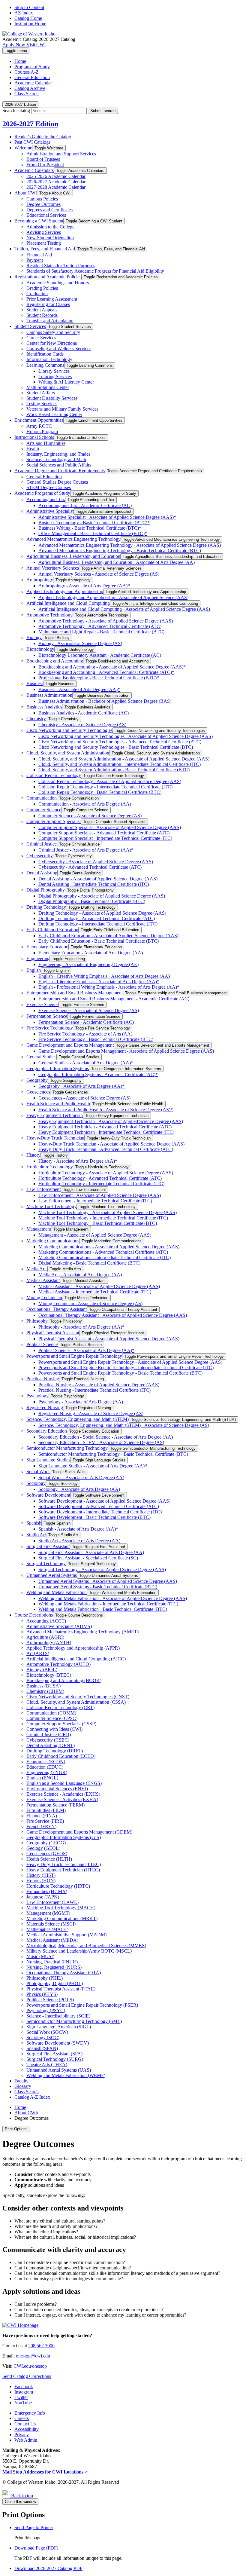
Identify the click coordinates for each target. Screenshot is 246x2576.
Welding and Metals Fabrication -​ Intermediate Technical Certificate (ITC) (108, 1604)
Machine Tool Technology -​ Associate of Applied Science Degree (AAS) (108, 1212)
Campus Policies (42, 199)
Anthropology (40, 580)
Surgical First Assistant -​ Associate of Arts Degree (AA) (91, 1552)
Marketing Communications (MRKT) (62, 1918)
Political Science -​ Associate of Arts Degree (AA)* (86, 1350)
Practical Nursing (43, 1379)
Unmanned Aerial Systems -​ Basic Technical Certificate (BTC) (98, 1587)
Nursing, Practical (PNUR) (52, 1962)
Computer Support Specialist (54, 821)
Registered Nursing (45, 1407)
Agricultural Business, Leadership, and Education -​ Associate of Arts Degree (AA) (117, 562)
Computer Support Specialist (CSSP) (61, 1724)
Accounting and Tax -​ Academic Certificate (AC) (85, 505)
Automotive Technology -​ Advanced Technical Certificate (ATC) (100, 626)
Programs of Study (32, 67)
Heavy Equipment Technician (55, 1115)
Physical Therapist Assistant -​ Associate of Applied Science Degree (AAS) (109, 1339)
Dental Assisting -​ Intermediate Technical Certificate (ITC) (94, 884)
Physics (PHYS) (42, 1994)
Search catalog (16, 110)
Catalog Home (28, 18)
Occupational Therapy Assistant (57, 1309)
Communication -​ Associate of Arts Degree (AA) (85, 804)
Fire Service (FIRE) (45, 1821)
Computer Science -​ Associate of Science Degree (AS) (90, 816)
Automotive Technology (49, 615)
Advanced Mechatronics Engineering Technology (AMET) (82, 1632)
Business (35, 683)
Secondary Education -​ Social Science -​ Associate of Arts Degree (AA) (106, 1437)
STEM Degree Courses (49, 487)
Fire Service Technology (50, 1028)
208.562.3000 (41, 2346)
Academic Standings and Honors (58, 283)
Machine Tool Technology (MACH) (61, 1908)
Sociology (36, 1483)
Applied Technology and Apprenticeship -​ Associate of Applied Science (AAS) (113, 597)
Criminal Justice (42, 844)
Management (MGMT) (48, 1913)
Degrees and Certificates (49, 210)
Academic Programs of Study (42, 493)
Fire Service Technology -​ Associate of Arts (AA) (85, 1034)
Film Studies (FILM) (46, 1810)
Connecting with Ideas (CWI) (54, 1729)
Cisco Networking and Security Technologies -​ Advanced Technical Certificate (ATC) (120, 742)
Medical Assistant (43, 1280)
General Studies (41, 1057)
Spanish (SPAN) (42, 2048)
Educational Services (46, 215)
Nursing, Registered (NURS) (54, 1967)
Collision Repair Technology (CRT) (60, 1707)
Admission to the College (50, 227)
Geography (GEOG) (46, 1843)
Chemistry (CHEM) (45, 1691)
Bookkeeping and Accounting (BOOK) (64, 1680)
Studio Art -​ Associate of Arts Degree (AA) (79, 1541)
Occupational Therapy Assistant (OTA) (64, 1973)
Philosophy (37, 1321)
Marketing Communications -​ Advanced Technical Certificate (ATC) (103, 1252)
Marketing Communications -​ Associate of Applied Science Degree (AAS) (109, 1247)
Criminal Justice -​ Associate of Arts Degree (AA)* (86, 850)
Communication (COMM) (51, 1713)
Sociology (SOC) (43, 2038)
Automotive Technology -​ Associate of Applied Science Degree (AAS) (106, 621)
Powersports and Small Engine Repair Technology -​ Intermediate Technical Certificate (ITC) (126, 1368)
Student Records (42, 315)
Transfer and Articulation (50, 321)
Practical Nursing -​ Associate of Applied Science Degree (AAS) (99, 1385)
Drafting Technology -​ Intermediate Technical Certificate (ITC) (98, 924)
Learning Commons (45, 365)
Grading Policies (42, 288)
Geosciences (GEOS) (47, 1854)
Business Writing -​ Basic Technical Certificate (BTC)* (90, 528)
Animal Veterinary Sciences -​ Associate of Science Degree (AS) (99, 574)
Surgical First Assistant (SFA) (54, 2054)
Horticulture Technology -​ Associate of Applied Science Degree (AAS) (106, 1173)
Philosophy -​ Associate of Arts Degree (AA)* (81, 1327)
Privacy (22, 2435)
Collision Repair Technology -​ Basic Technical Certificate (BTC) (100, 792)
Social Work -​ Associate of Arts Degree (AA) (81, 1478)
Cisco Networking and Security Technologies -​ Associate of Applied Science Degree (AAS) (126, 736)
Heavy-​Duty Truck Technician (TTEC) (64, 1864)
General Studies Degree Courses (57, 482)
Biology (34, 637)
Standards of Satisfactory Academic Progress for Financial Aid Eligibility (95, 271)
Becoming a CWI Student (39, 221)
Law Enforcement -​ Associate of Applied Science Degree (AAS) (100, 1195)
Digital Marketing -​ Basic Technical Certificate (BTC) (89, 1263)
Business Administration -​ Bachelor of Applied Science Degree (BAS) (105, 701)
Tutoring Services (55, 376)
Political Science (42, 1344)
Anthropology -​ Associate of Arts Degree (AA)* (84, 586)
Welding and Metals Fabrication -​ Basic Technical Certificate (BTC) (103, 1609)
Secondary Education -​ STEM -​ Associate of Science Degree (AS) (101, 1442)
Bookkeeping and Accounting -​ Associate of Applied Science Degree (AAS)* (112, 667)
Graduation (37, 294)
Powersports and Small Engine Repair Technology (74, 1356)
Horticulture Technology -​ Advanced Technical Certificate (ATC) (100, 1178)
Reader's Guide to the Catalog (43, 137)
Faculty (21, 2081)
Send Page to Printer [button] (34, 2527)
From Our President (45, 165)
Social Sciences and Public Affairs (59, 465)
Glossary (23, 2086)
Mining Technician (44, 1297)
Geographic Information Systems (58, 1068)
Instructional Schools (34, 437)
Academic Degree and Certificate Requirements (60, 471)
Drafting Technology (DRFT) (55, 1751)
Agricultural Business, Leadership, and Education (73, 556)
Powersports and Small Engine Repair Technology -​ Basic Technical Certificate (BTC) (120, 1373)
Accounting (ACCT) (46, 1621)
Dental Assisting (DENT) (51, 1745)
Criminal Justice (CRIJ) (49, 1735)
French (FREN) (41, 1826)
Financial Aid (39, 255)
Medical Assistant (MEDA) (52, 1940)
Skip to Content (29, 7)
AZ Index (24, 13)
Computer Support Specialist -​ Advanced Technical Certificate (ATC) (104, 833)
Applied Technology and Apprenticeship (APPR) (73, 1648)
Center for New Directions (52, 343)
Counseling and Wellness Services (59, 349)
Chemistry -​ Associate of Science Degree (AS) (82, 725)
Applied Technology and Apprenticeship (65, 591)
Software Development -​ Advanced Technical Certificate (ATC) (99, 1506)
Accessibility (27, 2429)
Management (39, 1229)
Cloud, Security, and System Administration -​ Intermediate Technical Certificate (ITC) (120, 764)
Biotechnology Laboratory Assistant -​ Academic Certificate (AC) (100, 655)
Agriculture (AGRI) (45, 1637)
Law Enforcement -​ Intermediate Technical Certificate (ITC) (95, 1201)
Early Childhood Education (52, 930)
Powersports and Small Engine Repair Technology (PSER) (82, 2005)
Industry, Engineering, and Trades (58, 454)
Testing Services (42, 404)
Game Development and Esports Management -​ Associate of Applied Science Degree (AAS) (126, 1051)
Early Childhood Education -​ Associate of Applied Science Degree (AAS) (108, 936)
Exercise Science (42, 1004)
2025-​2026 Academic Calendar (56, 176)
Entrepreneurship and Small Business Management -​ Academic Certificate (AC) (114, 999)
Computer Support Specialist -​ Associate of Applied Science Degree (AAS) (110, 827)
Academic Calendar (33, 83)
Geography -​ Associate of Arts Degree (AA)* (81, 1086)
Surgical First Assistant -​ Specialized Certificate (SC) (88, 1558)
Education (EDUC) (45, 1767)
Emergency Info (30, 2413)
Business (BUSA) (43, 1686)
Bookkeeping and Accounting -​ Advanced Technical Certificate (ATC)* (106, 672)
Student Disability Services (52, 398)
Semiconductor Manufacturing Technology (67, 1448)
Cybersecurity (40, 856)
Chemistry (36, 719)
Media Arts (37, 1269)
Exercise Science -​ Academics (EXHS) (63, 1794)
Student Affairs (41, 393)
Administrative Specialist (50, 511)
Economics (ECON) (46, 1762)
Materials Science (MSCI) (51, 1924)
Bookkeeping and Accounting (55, 661)
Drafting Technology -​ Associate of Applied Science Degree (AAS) (102, 913)
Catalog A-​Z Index (32, 2097)
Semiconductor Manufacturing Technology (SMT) (74, 2021)
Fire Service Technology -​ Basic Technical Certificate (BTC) (96, 1039)
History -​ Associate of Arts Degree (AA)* (78, 1161)
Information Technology (49, 359)
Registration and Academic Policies (48, 277)
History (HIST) (41, 1875)
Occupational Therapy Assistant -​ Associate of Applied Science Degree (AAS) (113, 1315)
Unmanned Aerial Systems (52, 1575)
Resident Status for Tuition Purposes (61, 266)
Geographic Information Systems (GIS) (64, 1837)
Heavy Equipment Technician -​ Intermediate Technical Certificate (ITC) (106, 1132)
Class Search (27, 94)
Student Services (30, 326)
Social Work (38, 1472)
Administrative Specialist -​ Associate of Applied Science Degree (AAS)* (107, 517)
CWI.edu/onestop (30, 2366)
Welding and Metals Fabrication (57, 1592)
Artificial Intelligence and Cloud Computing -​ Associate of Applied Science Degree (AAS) (124, 609)
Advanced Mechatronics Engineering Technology (73, 539)
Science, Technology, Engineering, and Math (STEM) (78, 1419)
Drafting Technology (46, 907)
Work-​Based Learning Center (54, 414)
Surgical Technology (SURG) (55, 2059)
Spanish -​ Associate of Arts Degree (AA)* (78, 1529)
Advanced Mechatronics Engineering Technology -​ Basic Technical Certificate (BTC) (120, 551)
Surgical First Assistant (48, 1546)
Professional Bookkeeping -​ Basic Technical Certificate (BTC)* (99, 678)
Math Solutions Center (48, 387)
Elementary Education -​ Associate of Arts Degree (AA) (91, 953)
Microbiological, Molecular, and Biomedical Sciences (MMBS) (86, 1946)
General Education (32, 77)
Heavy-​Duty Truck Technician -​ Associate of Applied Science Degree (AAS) (111, 1144)
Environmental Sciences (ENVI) (57, 1789)
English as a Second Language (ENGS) (64, 1783)
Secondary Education (47, 1431)
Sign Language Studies (48, 1460)
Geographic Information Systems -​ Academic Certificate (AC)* (98, 1074)
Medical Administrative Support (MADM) (66, 1935)
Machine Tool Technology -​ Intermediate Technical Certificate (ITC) (103, 1218)
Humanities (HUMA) (47, 1891)
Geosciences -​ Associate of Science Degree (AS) (84, 1098)
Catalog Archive (30, 88)
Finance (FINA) (42, 1816)
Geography (37, 1080)
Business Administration (49, 695)
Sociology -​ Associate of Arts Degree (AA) (79, 1489)
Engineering (38, 958)
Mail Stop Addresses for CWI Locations (45, 2472)
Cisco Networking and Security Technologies (69, 730)
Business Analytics (44, 707)
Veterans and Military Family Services (62, 409)
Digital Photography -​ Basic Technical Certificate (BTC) (92, 901)
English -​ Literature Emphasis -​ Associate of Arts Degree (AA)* (99, 982)
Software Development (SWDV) (58, 2043)
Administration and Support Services (61, 154)
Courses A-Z (27, 72)
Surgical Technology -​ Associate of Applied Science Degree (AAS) (102, 1569)
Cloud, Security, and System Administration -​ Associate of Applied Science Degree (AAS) (124, 759)
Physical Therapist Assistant (53, 1333)
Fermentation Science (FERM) (55, 1805)
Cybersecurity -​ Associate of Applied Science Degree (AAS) (96, 862)
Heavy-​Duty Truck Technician (55, 1138)
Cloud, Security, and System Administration (68, 753)
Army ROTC (39, 426)
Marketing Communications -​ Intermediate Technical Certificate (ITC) (105, 1257)
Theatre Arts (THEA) (47, 2065)
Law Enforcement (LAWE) (52, 1902)
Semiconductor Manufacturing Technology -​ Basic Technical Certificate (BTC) (113, 1454)
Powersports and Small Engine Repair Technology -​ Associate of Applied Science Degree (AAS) (130, 1362)
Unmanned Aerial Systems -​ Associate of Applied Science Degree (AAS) (108, 1581)
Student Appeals (42, 310)
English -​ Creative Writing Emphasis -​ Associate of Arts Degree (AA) (104, 976)
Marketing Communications (53, 1241)
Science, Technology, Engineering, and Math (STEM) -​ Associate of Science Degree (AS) (124, 1425)
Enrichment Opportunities (39, 420)
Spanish (34, 1523)
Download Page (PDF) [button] (36, 2548)
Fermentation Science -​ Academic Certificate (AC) (86, 1022)
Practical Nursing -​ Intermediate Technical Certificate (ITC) (94, 1390)
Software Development (48, 1495)
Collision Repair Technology (54, 775)
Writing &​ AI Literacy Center (66, 382)
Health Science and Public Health (58, 1104)
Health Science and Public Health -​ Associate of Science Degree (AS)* (106, 1110)
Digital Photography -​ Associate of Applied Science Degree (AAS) (102, 896)
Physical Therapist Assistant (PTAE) (61, 1989)
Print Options (16, 2129)
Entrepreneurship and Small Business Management (75, 993)
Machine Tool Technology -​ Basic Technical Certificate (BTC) (98, 1223)
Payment (35, 260)
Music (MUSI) (40, 1956)
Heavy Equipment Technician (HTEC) (63, 1870)
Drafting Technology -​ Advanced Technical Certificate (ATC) (97, 918)
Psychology (37, 1396)
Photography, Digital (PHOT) (55, 1983)
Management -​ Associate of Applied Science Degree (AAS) (95, 1235)
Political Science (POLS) (50, 2000)
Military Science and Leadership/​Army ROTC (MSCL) (79, 1951)
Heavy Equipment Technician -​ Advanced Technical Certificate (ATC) (105, 1127)
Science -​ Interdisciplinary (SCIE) (58, 2016)
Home (20, 2107)
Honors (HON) (41, 1881)
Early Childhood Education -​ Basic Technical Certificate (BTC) (99, 941)
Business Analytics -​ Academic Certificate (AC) (84, 713)
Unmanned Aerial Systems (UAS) (59, 2070)
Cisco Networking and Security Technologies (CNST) (78, 1697)
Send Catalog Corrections (27, 2376)
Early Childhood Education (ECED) (61, 1756)
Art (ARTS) (38, 1653)
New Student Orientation (50, 238)
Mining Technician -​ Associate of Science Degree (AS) (90, 1303)
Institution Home (30, 24)
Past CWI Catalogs (32, 142)
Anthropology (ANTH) (49, 1643)
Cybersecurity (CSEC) (48, 1740)
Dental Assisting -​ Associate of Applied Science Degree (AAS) (98, 879)
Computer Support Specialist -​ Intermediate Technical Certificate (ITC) (105, 838)
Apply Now (14, 45)
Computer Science (44, 810)
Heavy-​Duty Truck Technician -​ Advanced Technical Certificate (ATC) (106, 1149)
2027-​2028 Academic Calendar (56, 187)
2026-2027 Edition (30, 124)
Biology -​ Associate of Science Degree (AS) (80, 643)
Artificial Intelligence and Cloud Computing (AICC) (76, 1659)
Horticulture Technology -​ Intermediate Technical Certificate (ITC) (101, 1184)
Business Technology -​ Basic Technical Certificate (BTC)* (94, 523)
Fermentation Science (47, 1016)
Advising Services (44, 232)
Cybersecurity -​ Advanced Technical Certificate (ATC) (90, 867)
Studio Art (36, 1535)
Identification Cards (45, 354)
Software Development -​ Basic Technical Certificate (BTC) (94, 1517)
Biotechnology (40, 649)
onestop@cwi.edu (33, 2356)
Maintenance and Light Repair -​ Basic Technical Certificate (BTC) (101, 632)
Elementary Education (47, 947)
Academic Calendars (34, 170)
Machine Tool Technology (51, 1206)
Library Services (54, 371)
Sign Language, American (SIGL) (59, 2027)
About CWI (26, 193)
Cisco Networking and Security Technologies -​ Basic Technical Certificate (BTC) (116, 747)
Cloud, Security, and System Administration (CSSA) (76, 1702)
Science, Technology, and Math (56, 459)
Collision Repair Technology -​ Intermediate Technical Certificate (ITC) (105, 787)
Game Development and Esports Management (70, 1045)
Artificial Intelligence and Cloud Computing (68, 603)
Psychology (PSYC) (46, 2010)
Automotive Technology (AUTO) (58, 1664)
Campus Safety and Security (53, 332)
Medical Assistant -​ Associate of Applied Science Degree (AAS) (99, 1286)
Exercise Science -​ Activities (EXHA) (62, 1799)
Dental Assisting (42, 873)
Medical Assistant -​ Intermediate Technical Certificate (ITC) (95, 1292)
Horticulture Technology (50, 1167)
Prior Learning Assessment (52, 299)
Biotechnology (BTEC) (49, 1675)
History (33, 1155)
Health (33, 449)
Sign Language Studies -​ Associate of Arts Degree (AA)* (93, 1466)
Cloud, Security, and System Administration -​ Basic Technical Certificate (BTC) (114, 770)
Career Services (41, 338)
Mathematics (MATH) (47, 1929)
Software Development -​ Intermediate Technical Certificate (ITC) (100, 1512)
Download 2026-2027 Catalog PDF (48, 2568)
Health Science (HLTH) (49, 1859)
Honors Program (42, 431)
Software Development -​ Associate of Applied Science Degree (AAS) (104, 1501)
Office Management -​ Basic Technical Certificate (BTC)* (93, 533)
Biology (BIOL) (42, 1670)
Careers (22, 2418)
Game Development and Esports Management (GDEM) (79, 1832)
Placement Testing (44, 243)
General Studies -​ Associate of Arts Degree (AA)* (86, 1063)
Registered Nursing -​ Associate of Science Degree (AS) (91, 1413)
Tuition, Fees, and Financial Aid (45, 249)
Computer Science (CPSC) (52, 1718)
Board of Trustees (43, 159)
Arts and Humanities (46, 443)
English (34, 970)
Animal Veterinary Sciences (53, 568)
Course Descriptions (34, 1615)
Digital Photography (46, 890)
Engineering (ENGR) (47, 1772)
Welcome (23, 148)
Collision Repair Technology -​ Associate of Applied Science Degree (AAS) (110, 781)
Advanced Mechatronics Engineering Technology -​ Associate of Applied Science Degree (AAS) (130, 545)
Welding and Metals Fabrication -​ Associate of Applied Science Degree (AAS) (113, 1598)
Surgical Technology (46, 1563)
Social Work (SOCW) (47, 2032)
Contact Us (25, 2424)
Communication (42, 798)
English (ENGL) (42, 1778)
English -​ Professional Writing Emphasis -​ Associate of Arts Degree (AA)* (109, 987)
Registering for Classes (48, 304)
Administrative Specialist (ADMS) (59, 1626)
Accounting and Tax (46, 499)
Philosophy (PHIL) (45, 1978)
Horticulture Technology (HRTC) (58, 1886)
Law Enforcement (43, 1189)
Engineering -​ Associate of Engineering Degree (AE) (88, 964)
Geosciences (38, 1092)
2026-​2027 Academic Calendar (56, 182)
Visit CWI (36, 45)
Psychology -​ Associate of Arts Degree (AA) (81, 1402)
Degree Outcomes (43, 204)
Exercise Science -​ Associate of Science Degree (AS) (89, 1010)
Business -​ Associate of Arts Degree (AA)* (79, 689)
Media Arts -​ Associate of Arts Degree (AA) (80, 1275)
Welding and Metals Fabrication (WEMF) (66, 2075)
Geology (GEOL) (43, 1848)
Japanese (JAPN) (43, 1897)
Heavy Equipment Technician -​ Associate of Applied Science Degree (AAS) (111, 1121)
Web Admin (26, 2440)
